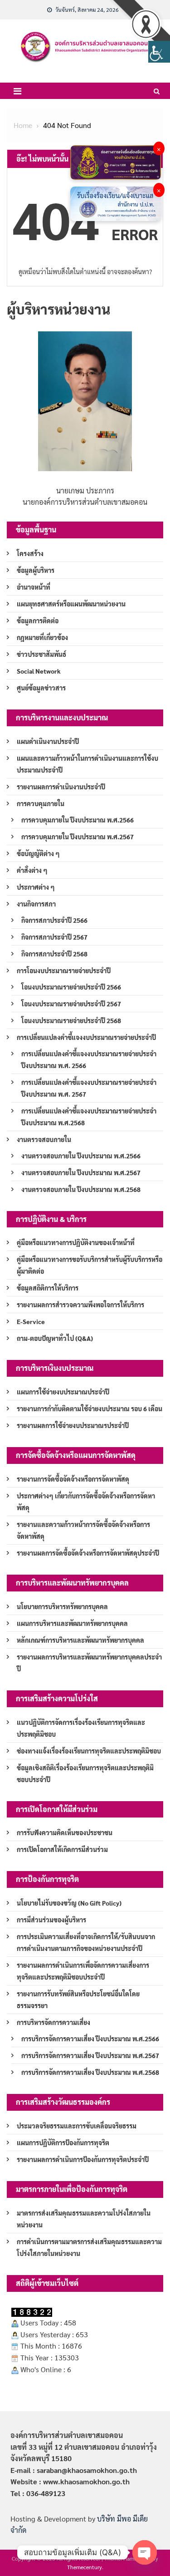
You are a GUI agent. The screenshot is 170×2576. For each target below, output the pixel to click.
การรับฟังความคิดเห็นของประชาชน (65, 1832)
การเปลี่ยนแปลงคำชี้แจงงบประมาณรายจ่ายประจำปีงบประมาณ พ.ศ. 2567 (89, 1088)
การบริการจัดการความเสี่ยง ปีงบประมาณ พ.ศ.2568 (90, 2072)
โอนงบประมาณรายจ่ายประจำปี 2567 (71, 1004)
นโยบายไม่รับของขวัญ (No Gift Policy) (69, 1903)
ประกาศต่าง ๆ (36, 887)
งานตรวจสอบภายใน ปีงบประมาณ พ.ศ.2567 (81, 1172)
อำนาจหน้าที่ (34, 587)
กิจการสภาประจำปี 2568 (54, 954)
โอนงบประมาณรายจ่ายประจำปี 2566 (71, 987)
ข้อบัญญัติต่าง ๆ (38, 853)
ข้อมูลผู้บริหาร (36, 570)
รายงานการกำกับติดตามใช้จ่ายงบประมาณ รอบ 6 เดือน (90, 1409)
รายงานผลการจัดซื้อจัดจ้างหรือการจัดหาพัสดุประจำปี (88, 1553)
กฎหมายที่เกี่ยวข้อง (42, 637)
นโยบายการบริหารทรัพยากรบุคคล (62, 1606)
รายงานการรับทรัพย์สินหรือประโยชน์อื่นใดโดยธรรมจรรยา (78, 2000)
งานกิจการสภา (36, 904)
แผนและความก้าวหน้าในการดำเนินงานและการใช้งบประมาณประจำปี (87, 764)
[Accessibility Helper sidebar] (159, 52)
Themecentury (85, 2567)
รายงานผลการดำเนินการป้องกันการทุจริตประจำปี (83, 2159)
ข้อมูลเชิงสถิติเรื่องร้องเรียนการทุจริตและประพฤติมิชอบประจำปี (85, 1773)
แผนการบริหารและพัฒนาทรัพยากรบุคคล (72, 1623)
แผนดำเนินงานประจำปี (48, 741)
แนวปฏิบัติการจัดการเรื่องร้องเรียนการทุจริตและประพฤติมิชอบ (81, 1728)
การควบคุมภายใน (41, 803)
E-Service (31, 1321)
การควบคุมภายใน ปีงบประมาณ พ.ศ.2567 (78, 837)
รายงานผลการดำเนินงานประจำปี (61, 787)
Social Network (39, 671)
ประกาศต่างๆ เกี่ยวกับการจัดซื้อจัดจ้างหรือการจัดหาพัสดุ (86, 1502)
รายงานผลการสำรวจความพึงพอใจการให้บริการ (80, 1305)
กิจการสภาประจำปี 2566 (54, 920)
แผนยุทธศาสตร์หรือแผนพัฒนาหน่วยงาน (71, 604)
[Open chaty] (145, 2552)
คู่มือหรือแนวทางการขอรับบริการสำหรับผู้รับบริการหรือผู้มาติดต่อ (90, 1265)
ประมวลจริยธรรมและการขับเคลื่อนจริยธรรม (77, 2126)
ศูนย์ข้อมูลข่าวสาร (41, 688)
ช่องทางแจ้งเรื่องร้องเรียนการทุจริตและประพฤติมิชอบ (89, 1751)
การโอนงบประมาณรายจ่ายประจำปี (64, 970)
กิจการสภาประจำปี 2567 (54, 937)
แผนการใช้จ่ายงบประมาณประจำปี (63, 1392)
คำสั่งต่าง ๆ (32, 870)
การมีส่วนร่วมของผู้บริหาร (51, 1920)
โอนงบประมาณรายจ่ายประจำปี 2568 (71, 1020)
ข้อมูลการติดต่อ (38, 621)
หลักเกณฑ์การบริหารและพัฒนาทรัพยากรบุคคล (80, 1640)
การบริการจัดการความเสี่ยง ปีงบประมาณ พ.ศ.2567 (90, 2055)
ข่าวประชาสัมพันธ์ (41, 654)
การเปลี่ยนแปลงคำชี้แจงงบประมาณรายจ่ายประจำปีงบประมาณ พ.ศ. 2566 (89, 1059)
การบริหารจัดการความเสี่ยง (53, 2022)
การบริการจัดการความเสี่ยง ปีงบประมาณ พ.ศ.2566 (90, 2039)
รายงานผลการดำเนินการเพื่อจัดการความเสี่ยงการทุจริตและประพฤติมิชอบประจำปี (83, 1971)
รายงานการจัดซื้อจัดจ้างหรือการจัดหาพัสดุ (73, 1479)
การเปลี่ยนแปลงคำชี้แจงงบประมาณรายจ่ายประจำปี (86, 1037)
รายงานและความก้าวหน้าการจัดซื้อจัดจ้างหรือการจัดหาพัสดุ (83, 1530)
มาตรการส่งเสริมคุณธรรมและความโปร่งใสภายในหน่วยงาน (84, 2219)
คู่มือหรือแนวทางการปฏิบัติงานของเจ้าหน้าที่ (76, 1242)
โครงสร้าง (30, 553)
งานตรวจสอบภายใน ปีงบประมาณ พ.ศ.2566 (81, 1156)
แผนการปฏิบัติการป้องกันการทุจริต (63, 2143)
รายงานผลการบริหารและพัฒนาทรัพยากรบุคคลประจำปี (89, 1663)
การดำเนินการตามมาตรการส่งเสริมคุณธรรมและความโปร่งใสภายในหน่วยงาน (89, 2247)
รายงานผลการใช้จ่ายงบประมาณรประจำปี (73, 1425)
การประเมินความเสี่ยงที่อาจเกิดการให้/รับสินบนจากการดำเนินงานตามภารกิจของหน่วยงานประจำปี (86, 1942)
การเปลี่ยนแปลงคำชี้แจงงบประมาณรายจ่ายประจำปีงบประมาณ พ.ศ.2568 (89, 1117)
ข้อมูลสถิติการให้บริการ (48, 1288)
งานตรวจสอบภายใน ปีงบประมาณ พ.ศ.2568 (81, 1189)
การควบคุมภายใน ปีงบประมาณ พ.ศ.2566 (78, 820)
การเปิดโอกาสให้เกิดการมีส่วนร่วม (62, 1849)
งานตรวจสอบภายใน (44, 1139)
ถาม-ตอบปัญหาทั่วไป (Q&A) (55, 1338)
